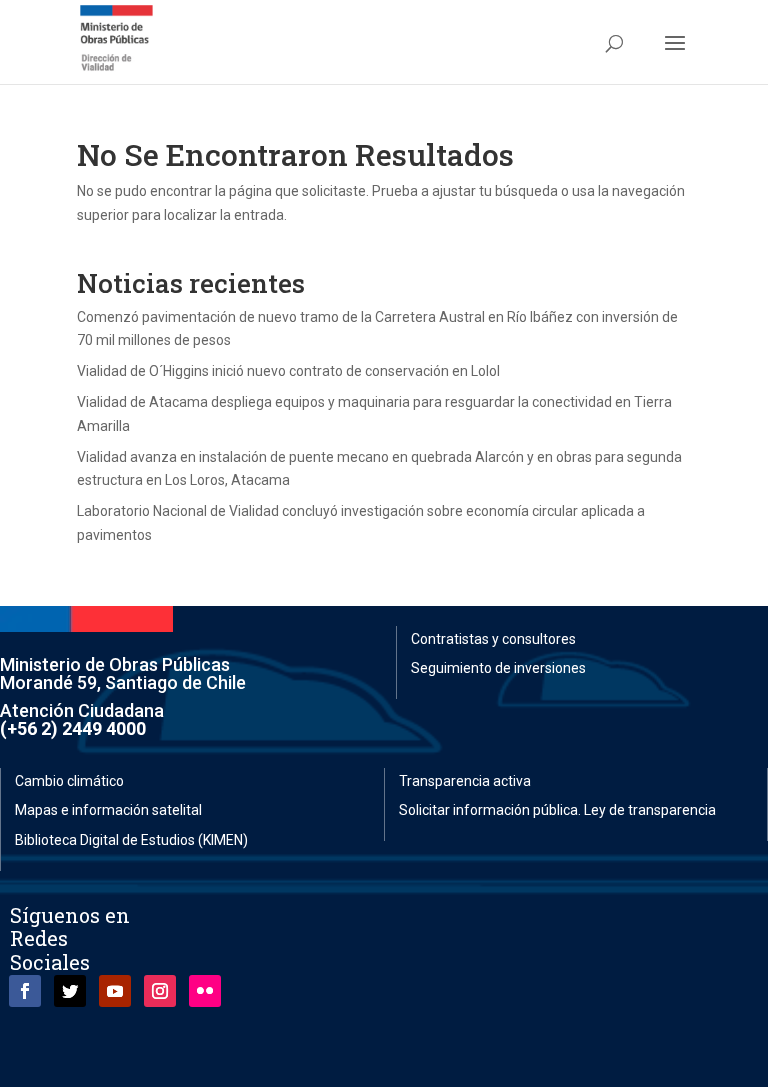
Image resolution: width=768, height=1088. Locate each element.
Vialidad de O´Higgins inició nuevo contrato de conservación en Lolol (288, 371)
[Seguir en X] (70, 991)
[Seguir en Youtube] (115, 991)
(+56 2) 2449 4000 (73, 728)
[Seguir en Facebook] (25, 991)
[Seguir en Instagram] (160, 991)
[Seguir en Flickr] (205, 991)
